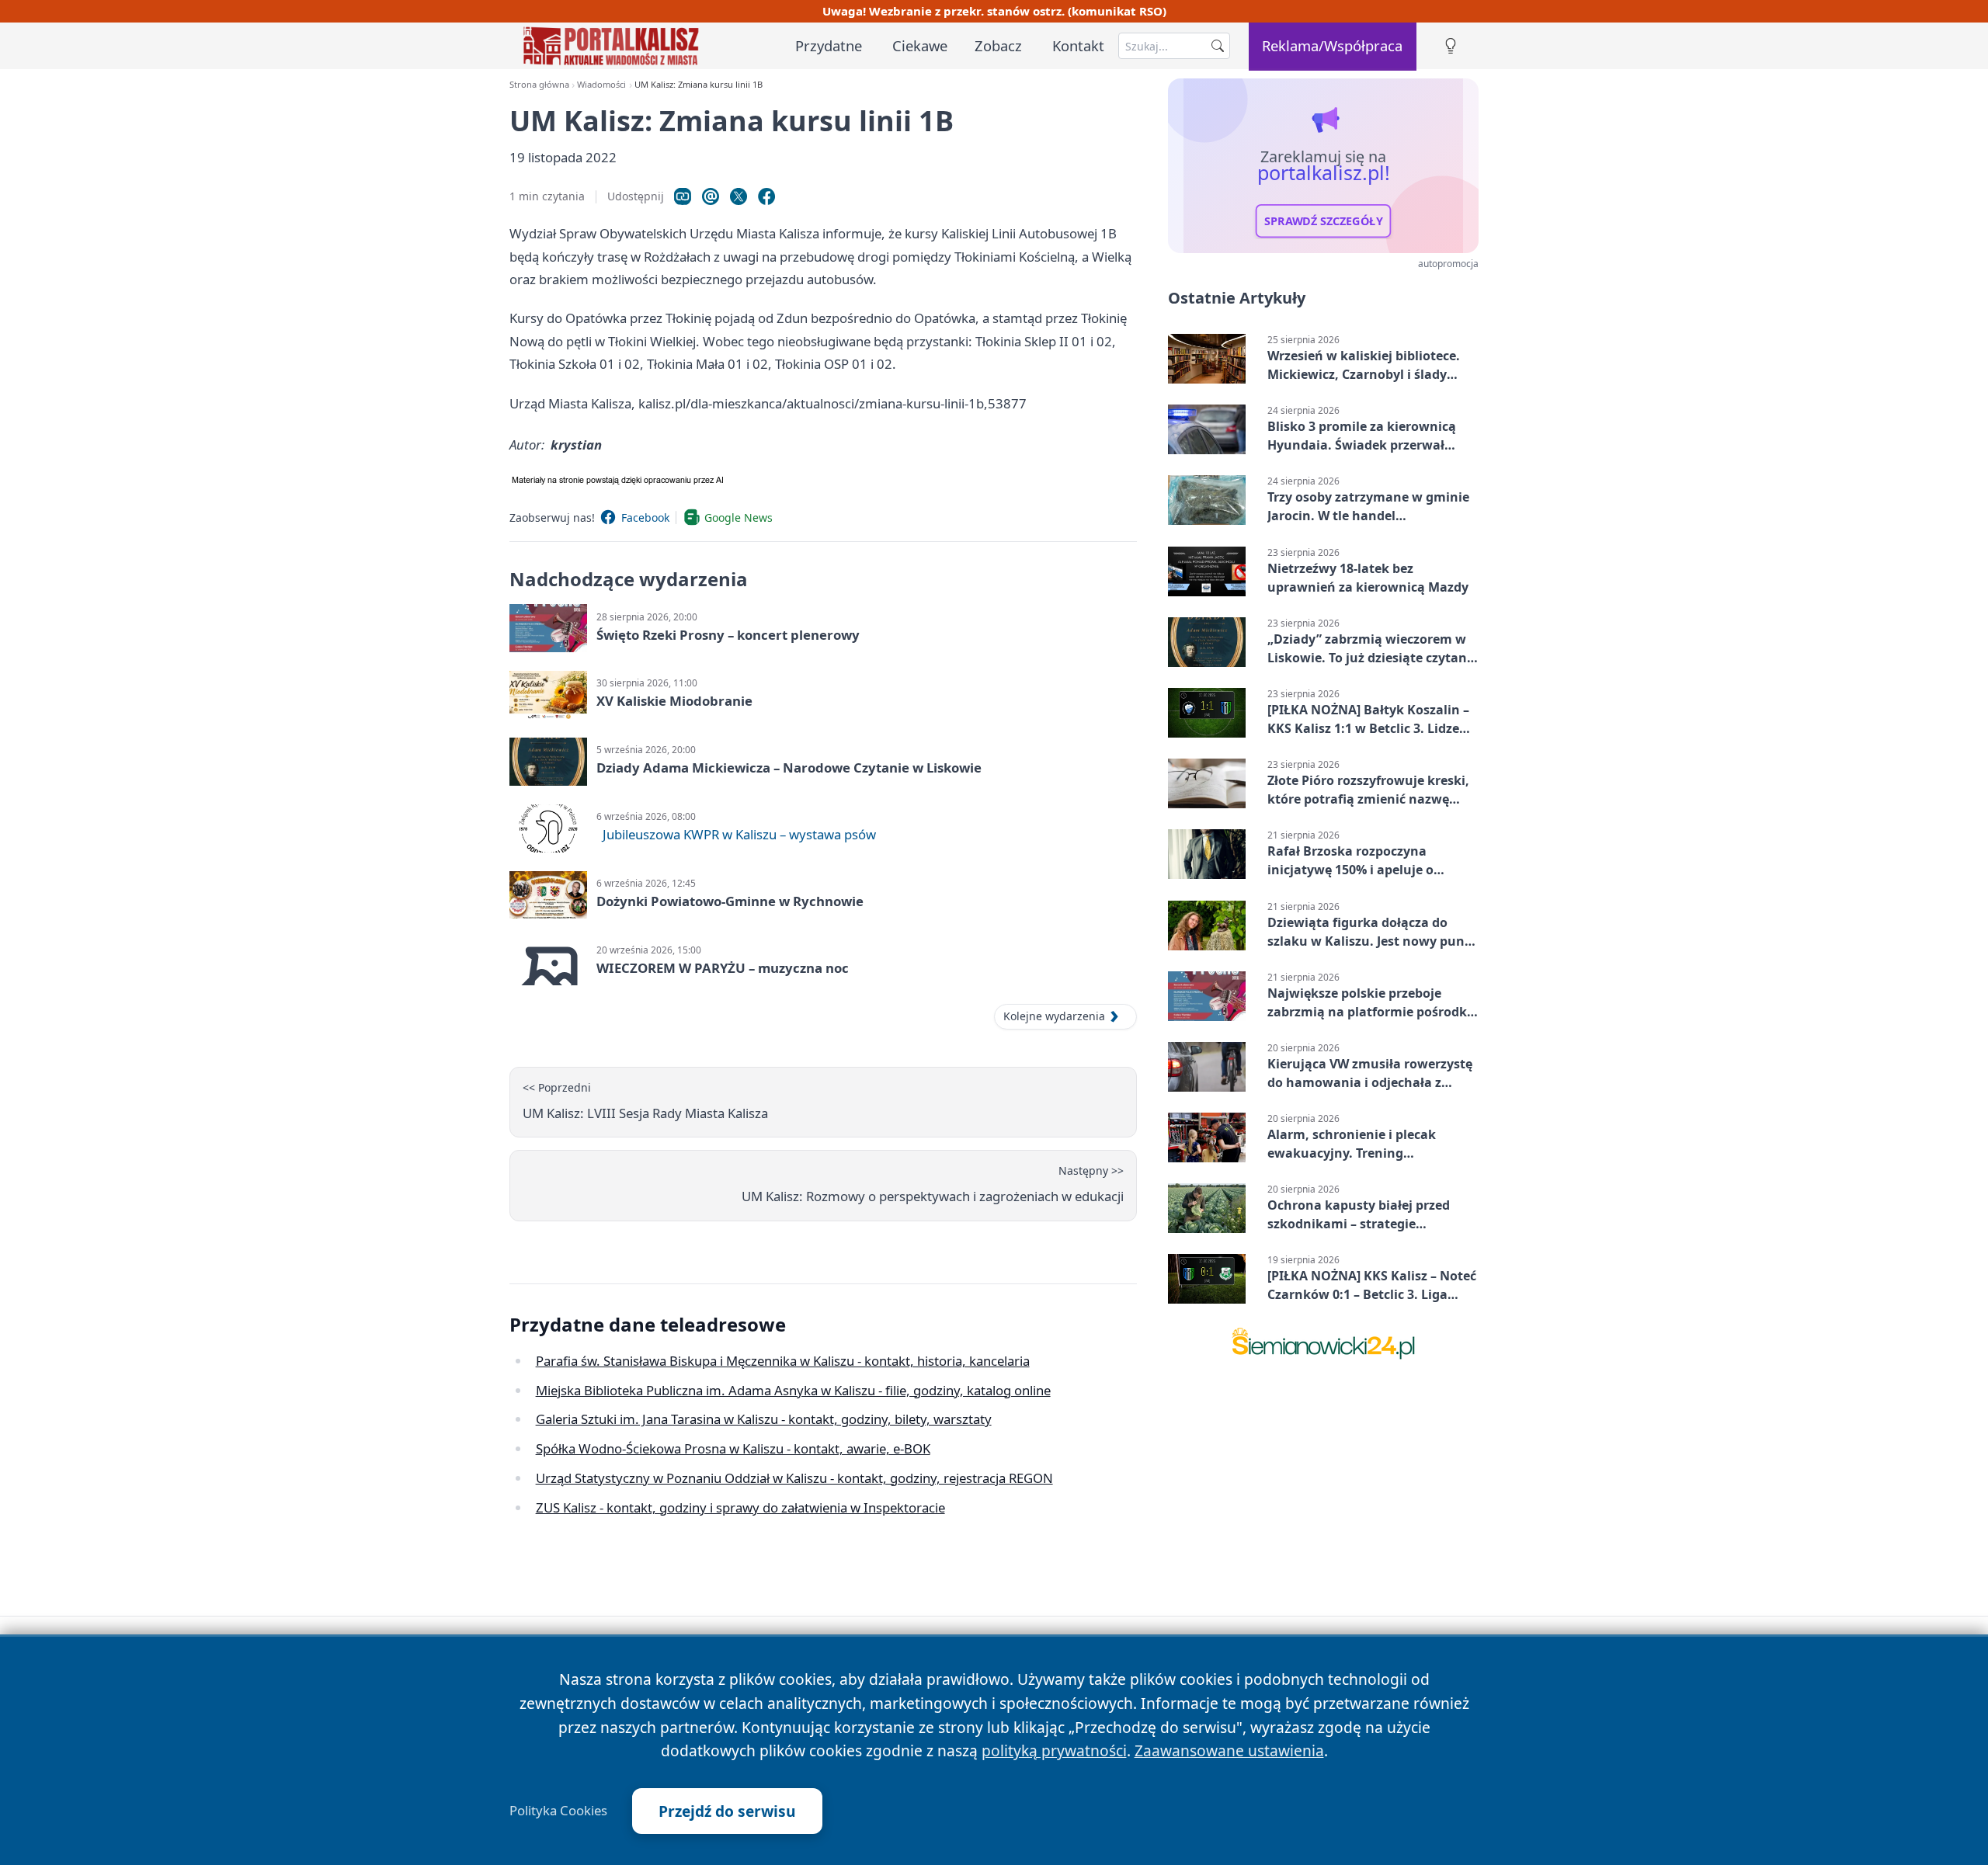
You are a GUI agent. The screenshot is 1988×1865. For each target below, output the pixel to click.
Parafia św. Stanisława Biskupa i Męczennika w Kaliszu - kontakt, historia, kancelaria (783, 1361)
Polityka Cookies (558, 1811)
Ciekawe (920, 45)
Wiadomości (601, 84)
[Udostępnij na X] (739, 196)
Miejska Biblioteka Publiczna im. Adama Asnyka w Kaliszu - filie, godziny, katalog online (793, 1390)
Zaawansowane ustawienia (1229, 1750)
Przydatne (829, 45)
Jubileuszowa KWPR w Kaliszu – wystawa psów (739, 834)
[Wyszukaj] (1218, 46)
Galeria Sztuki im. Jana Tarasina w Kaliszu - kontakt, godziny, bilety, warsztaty (764, 1419)
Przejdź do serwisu (727, 1811)
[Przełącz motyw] (1451, 46)
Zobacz (998, 45)
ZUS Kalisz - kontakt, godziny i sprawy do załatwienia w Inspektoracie (740, 1507)
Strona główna (539, 84)
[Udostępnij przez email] (711, 196)
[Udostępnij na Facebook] (766, 196)
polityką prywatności (1054, 1750)
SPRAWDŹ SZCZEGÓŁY (1324, 221)
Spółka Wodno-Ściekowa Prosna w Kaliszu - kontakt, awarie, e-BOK (733, 1448)
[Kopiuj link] (683, 196)
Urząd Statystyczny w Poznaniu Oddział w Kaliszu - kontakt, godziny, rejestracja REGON (794, 1478)
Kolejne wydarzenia (1054, 1016)
